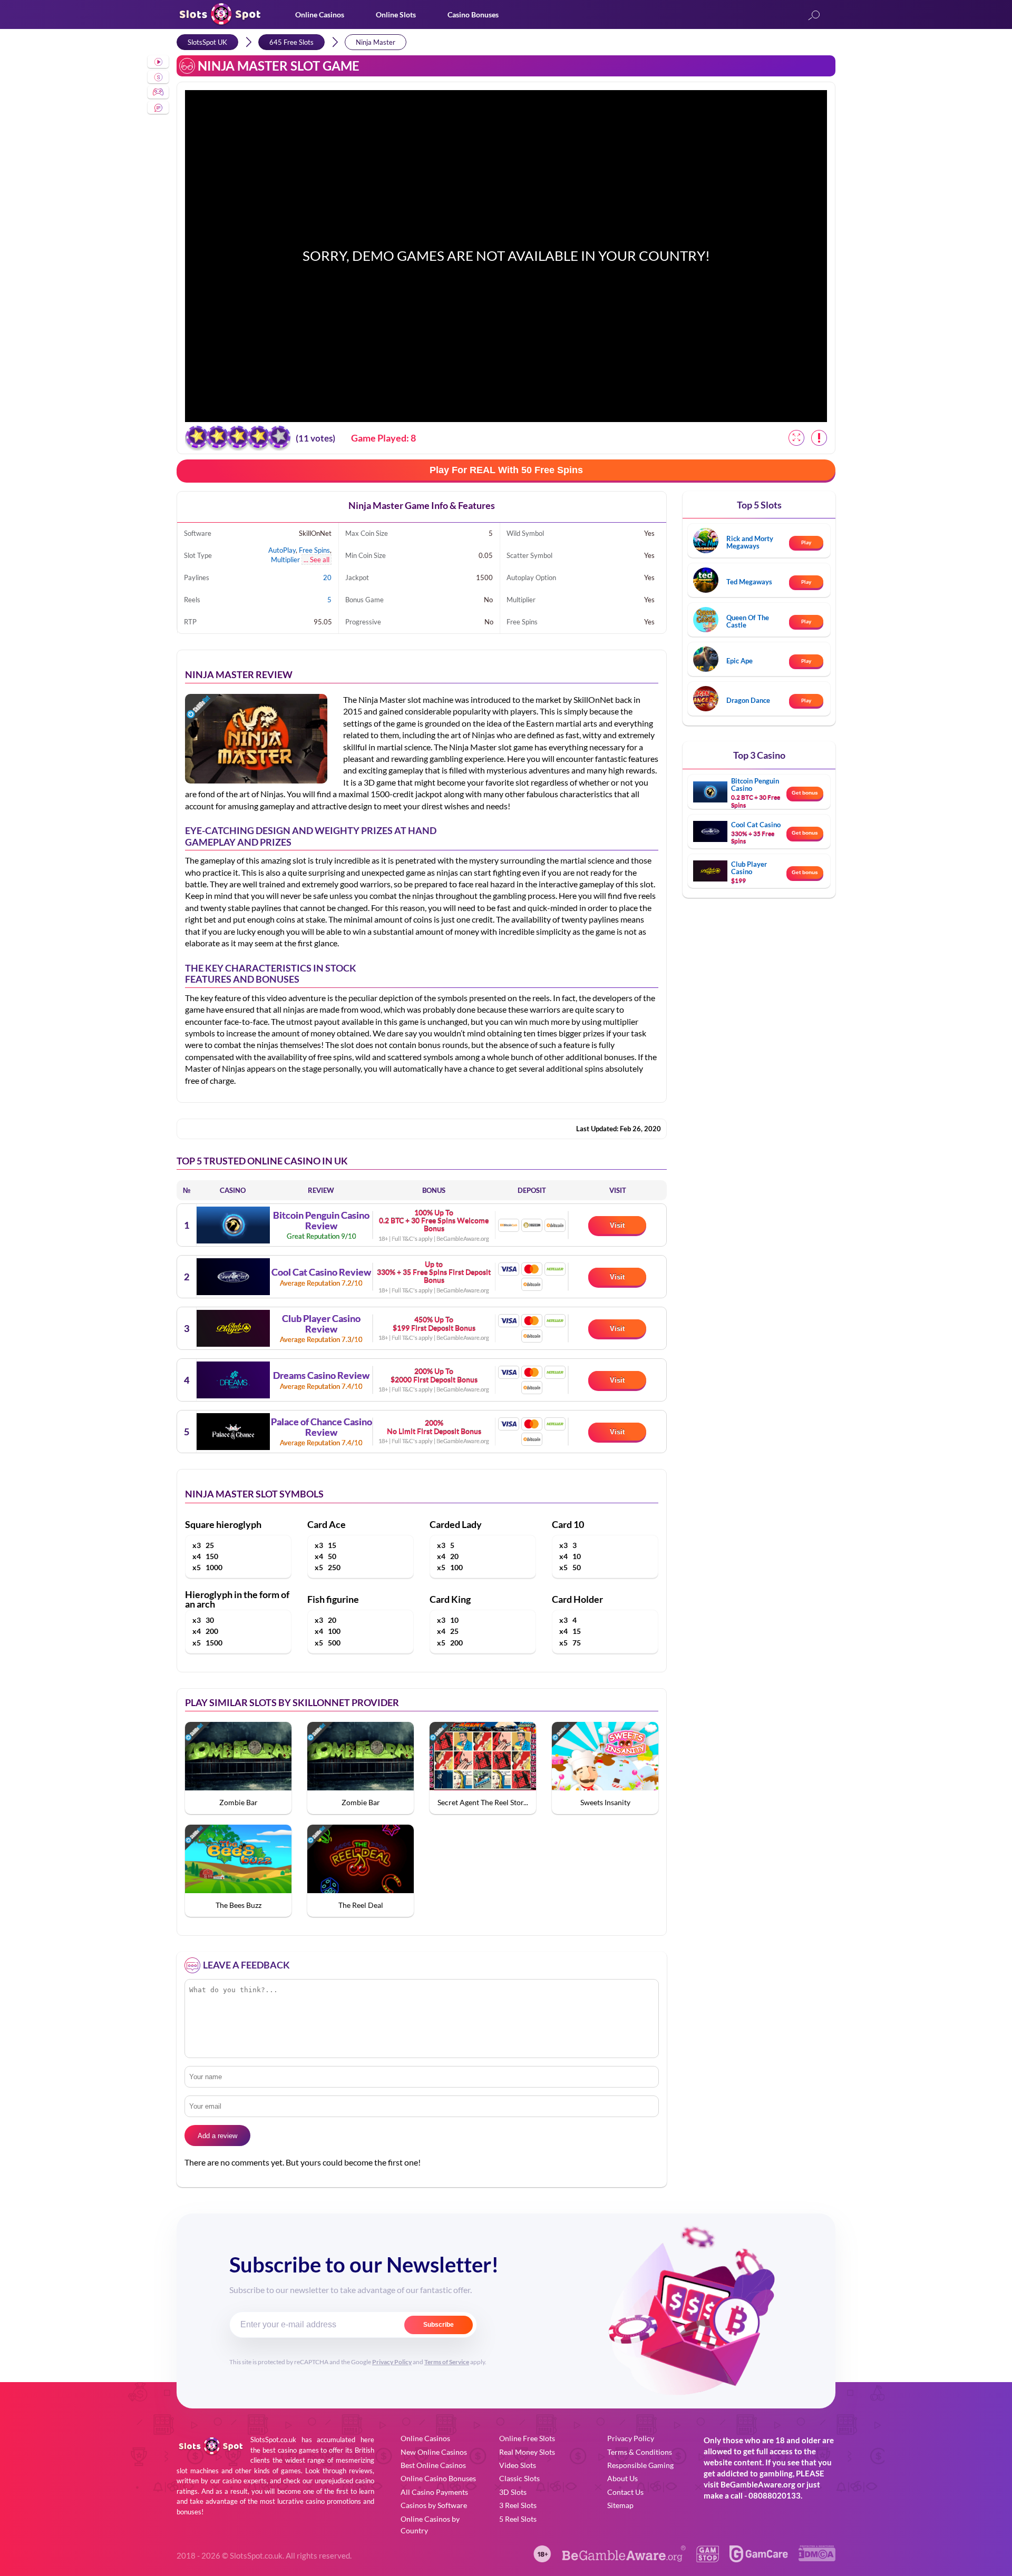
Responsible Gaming (640, 2465)
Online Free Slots (527, 2438)
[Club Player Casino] (233, 1328)
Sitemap (620, 2505)
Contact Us (625, 2492)
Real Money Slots (527, 2452)
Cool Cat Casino (756, 825)
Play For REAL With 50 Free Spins (506, 470)
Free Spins (314, 550)
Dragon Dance (748, 700)
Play (806, 542)
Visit (617, 1225)
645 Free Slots (291, 42)
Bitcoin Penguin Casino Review (321, 1221)
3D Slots (513, 2492)
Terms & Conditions (640, 2452)
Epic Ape (739, 661)
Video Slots (518, 2465)
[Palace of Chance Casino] (233, 1432)
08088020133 (775, 2495)
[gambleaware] (624, 2559)
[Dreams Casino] (233, 1380)
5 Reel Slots (518, 2519)
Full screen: (796, 438)
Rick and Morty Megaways (750, 542)
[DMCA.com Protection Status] (817, 2558)
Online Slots (396, 14)
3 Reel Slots (518, 2505)
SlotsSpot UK (207, 42)
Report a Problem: (819, 438)
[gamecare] (759, 2559)
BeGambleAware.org (758, 2484)
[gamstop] (707, 2559)
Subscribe (439, 2325)
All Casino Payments (434, 2492)
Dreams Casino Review (321, 1376)
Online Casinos (320, 14)
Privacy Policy (392, 2362)
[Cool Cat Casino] (233, 1277)
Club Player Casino (749, 868)
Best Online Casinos (433, 2465)
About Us (622, 2478)
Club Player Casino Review (321, 1324)
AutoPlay (282, 550)
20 (327, 577)
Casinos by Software (434, 2505)
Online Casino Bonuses (438, 2478)
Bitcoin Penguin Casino (755, 785)
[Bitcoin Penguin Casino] (233, 1225)
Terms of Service (447, 2362)
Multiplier (285, 560)
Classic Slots (519, 2478)
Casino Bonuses (473, 14)
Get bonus (805, 793)
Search (814, 16)
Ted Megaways (749, 582)
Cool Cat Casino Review (321, 1272)
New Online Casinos (434, 2452)
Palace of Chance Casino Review (322, 1427)
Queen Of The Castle (748, 621)
